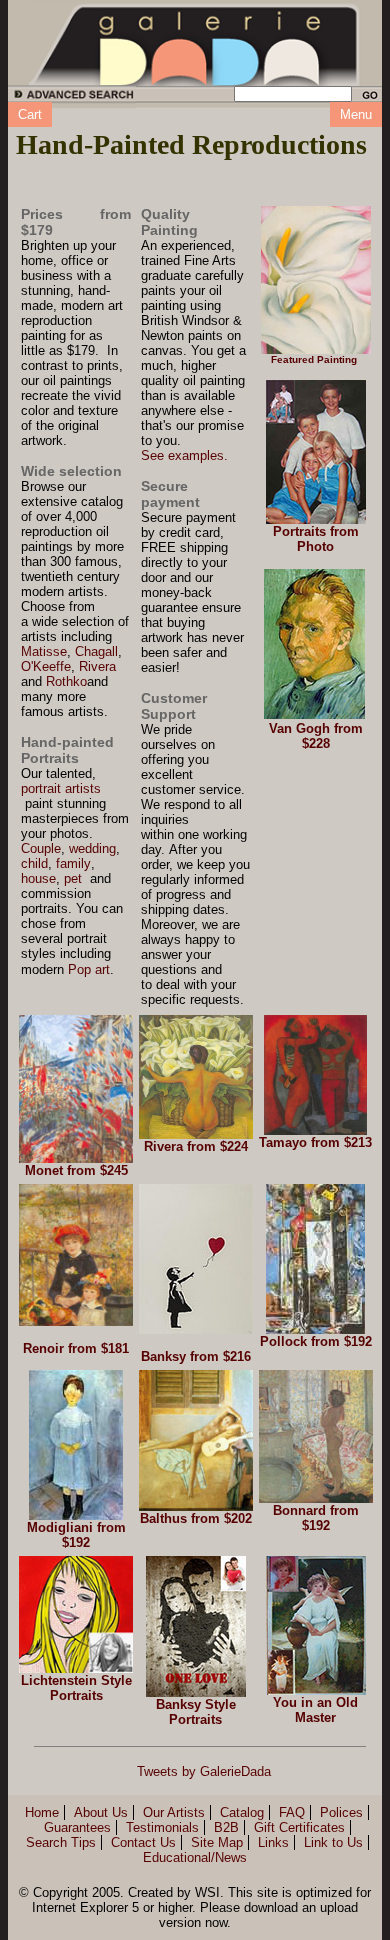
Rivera (97, 666)
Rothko (66, 681)
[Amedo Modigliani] (76, 1445)
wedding (92, 848)
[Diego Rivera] (196, 1077)
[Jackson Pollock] (315, 1259)
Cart (30, 114)
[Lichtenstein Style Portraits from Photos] (76, 1615)
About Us (101, 1812)
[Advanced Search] (70, 97)
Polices (341, 1812)
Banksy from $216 (196, 1356)
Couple (41, 848)
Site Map (217, 1842)
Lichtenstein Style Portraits (76, 1688)
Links (273, 1842)
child (34, 863)
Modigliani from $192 (76, 1535)
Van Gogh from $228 (316, 736)
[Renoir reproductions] (76, 1255)
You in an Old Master (315, 1710)
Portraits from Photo (316, 539)
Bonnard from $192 (316, 1518)
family (73, 863)
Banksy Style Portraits (196, 1712)
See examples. (184, 455)
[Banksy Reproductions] (196, 1266)
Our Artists (174, 1812)
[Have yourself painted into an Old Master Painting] (316, 1625)
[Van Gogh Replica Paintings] (314, 644)
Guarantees (77, 1827)
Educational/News (195, 1857)
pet (73, 878)
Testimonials (162, 1827)
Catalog (242, 1812)
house (38, 878)
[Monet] (76, 1089)
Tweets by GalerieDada (204, 1771)
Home (42, 1812)
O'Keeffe (46, 666)
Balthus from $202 (196, 1518)
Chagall (96, 651)
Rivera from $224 (196, 1146)
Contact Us (143, 1842)
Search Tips (61, 1842)
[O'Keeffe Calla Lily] (316, 280)
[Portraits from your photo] (316, 452)
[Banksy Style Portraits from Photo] (196, 1626)
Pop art (89, 969)
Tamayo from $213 (315, 1142)
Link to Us (333, 1842)
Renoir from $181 (76, 1348)
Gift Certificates (299, 1827)
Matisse (44, 651)
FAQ (292, 1812)
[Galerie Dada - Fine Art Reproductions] (195, 43)
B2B (226, 1827)
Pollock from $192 (316, 1341)
